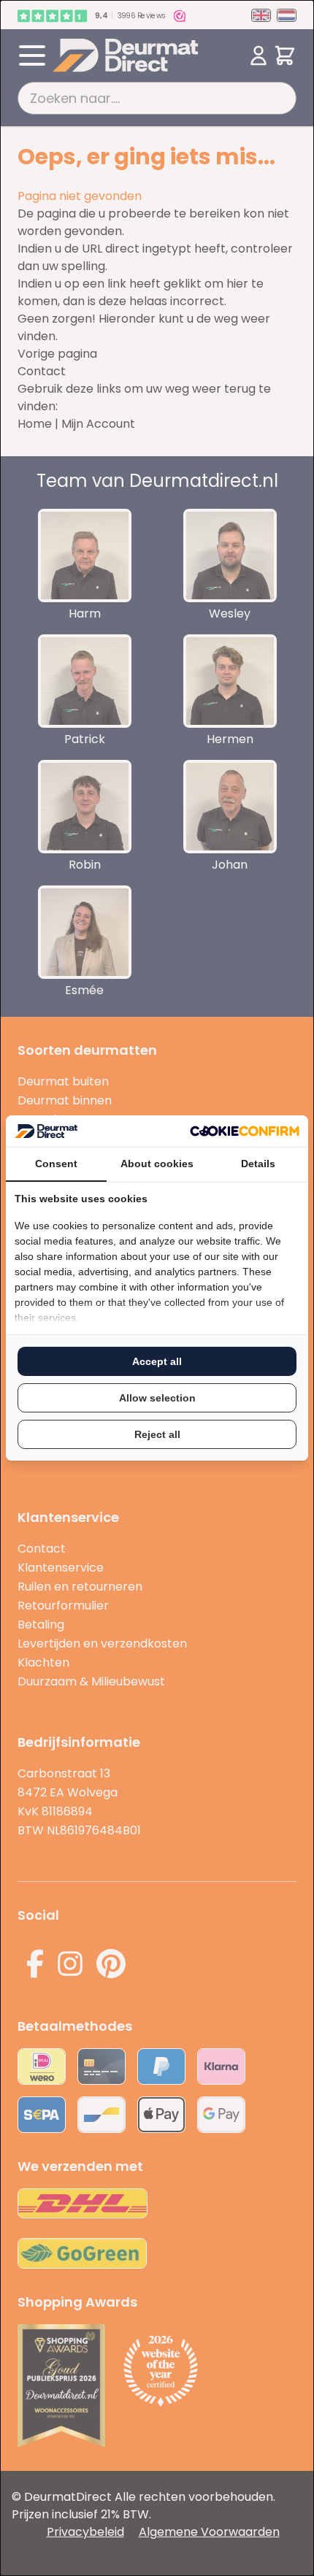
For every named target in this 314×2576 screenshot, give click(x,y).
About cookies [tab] (157, 1164)
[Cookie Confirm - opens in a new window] (245, 1131)
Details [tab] (258, 1164)
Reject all (157, 1434)
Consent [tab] (56, 1164)
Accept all (157, 1361)
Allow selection (157, 1398)
